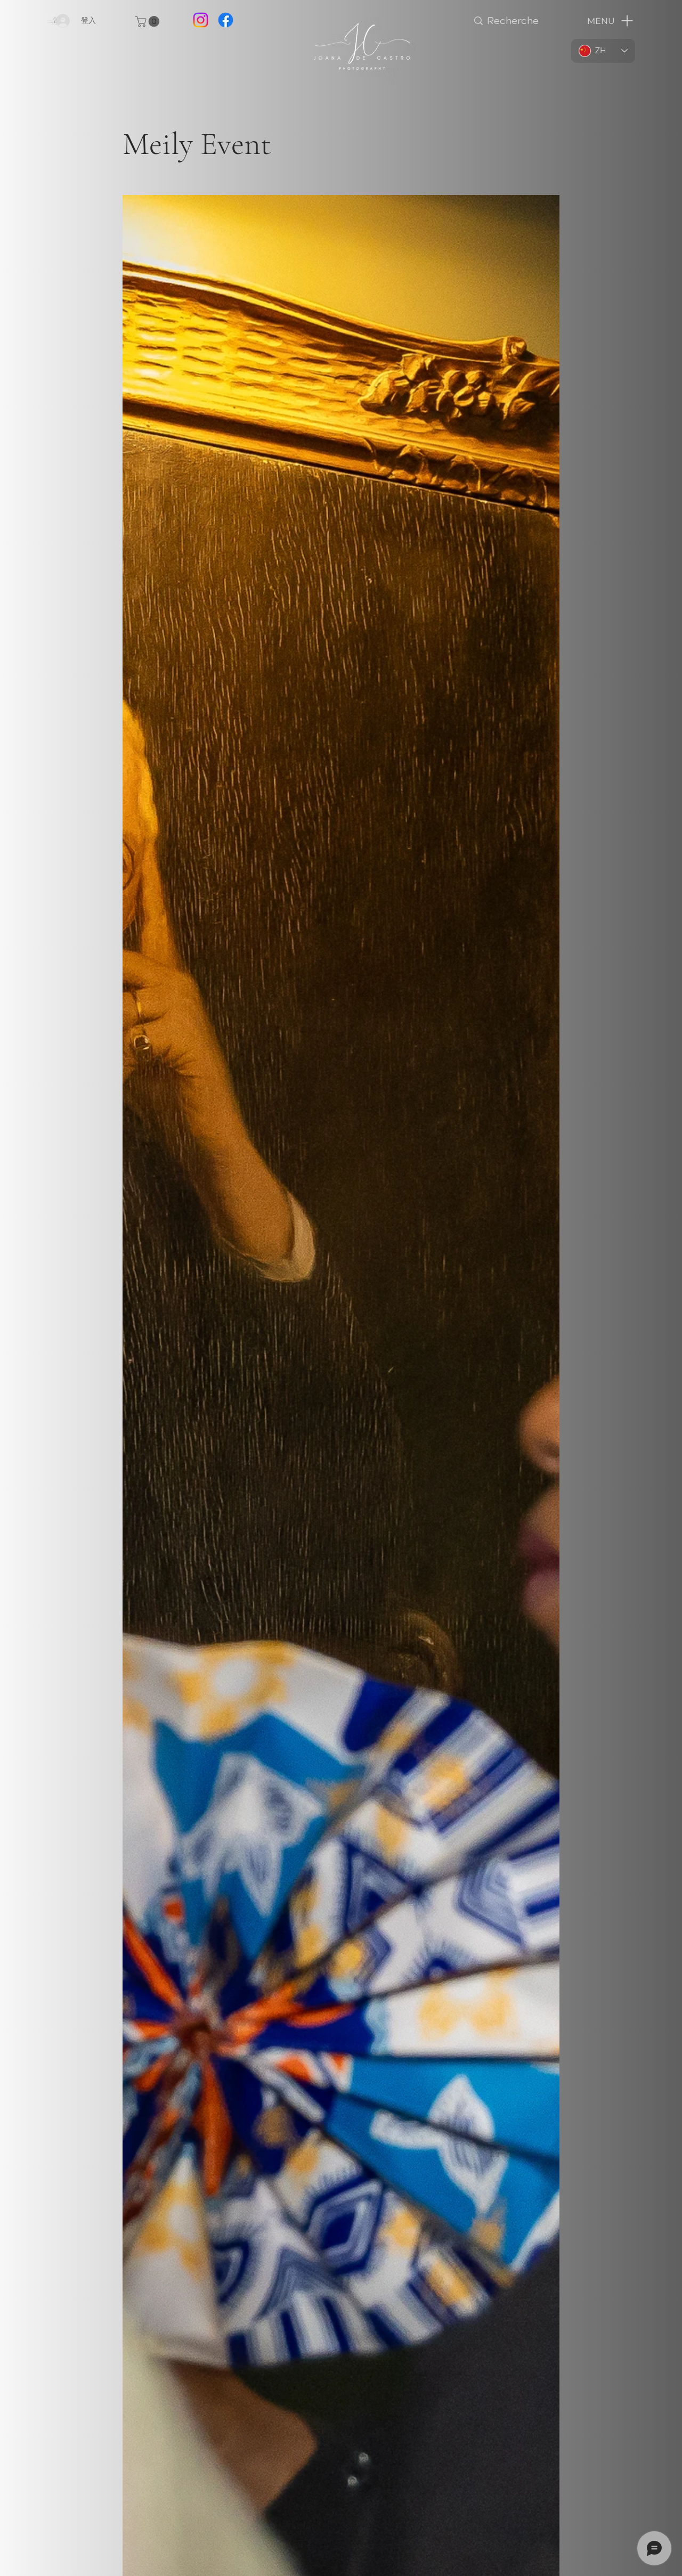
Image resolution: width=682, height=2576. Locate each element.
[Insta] (201, 20)
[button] (149, 21)
